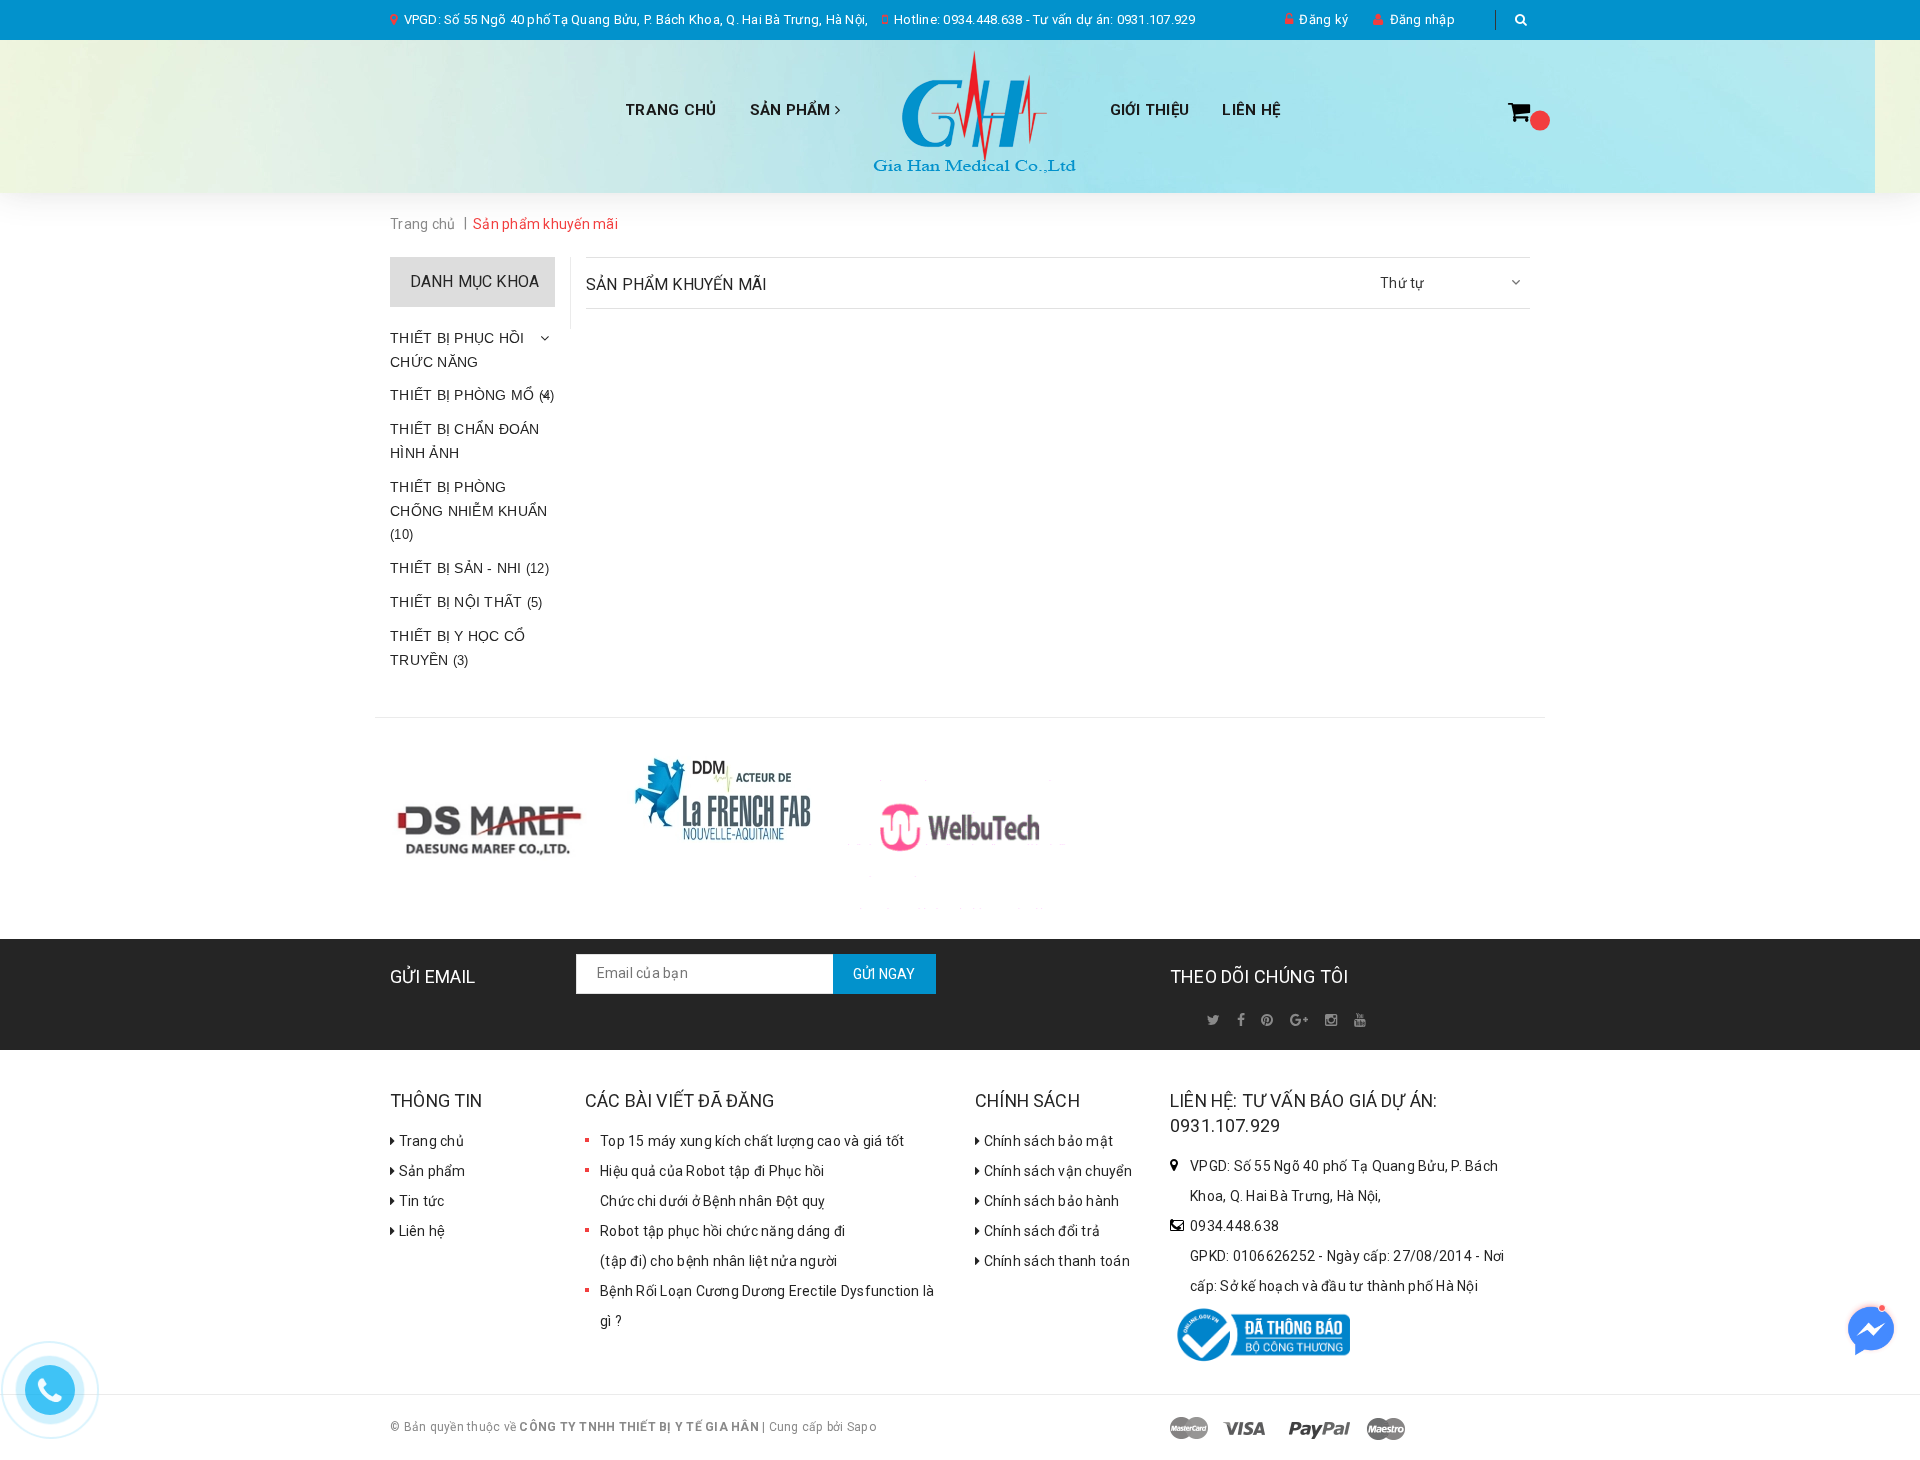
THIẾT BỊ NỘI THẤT (466, 602)
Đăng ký (1323, 19)
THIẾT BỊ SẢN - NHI (469, 568)
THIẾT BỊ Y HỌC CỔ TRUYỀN (457, 648)
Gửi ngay (884, 974)
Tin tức (419, 1201)
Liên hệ (420, 1231)
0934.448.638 (982, 19)
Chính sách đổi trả (1040, 1231)
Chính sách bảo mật (1046, 1141)
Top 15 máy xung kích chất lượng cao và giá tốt (752, 1141)
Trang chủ (429, 1141)
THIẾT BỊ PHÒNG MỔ (472, 395)
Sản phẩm (430, 1171)
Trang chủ (670, 110)
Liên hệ (1251, 110)
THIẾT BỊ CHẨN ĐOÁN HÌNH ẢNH (465, 441)
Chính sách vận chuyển (1056, 1171)
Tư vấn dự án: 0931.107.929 (1114, 19)
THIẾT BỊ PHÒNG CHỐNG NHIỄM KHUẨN (468, 511)
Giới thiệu (1150, 110)
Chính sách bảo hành (1049, 1201)
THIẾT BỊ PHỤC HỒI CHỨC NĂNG (457, 350)
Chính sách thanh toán (1055, 1261)
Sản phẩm (792, 110)
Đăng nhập (1422, 19)
